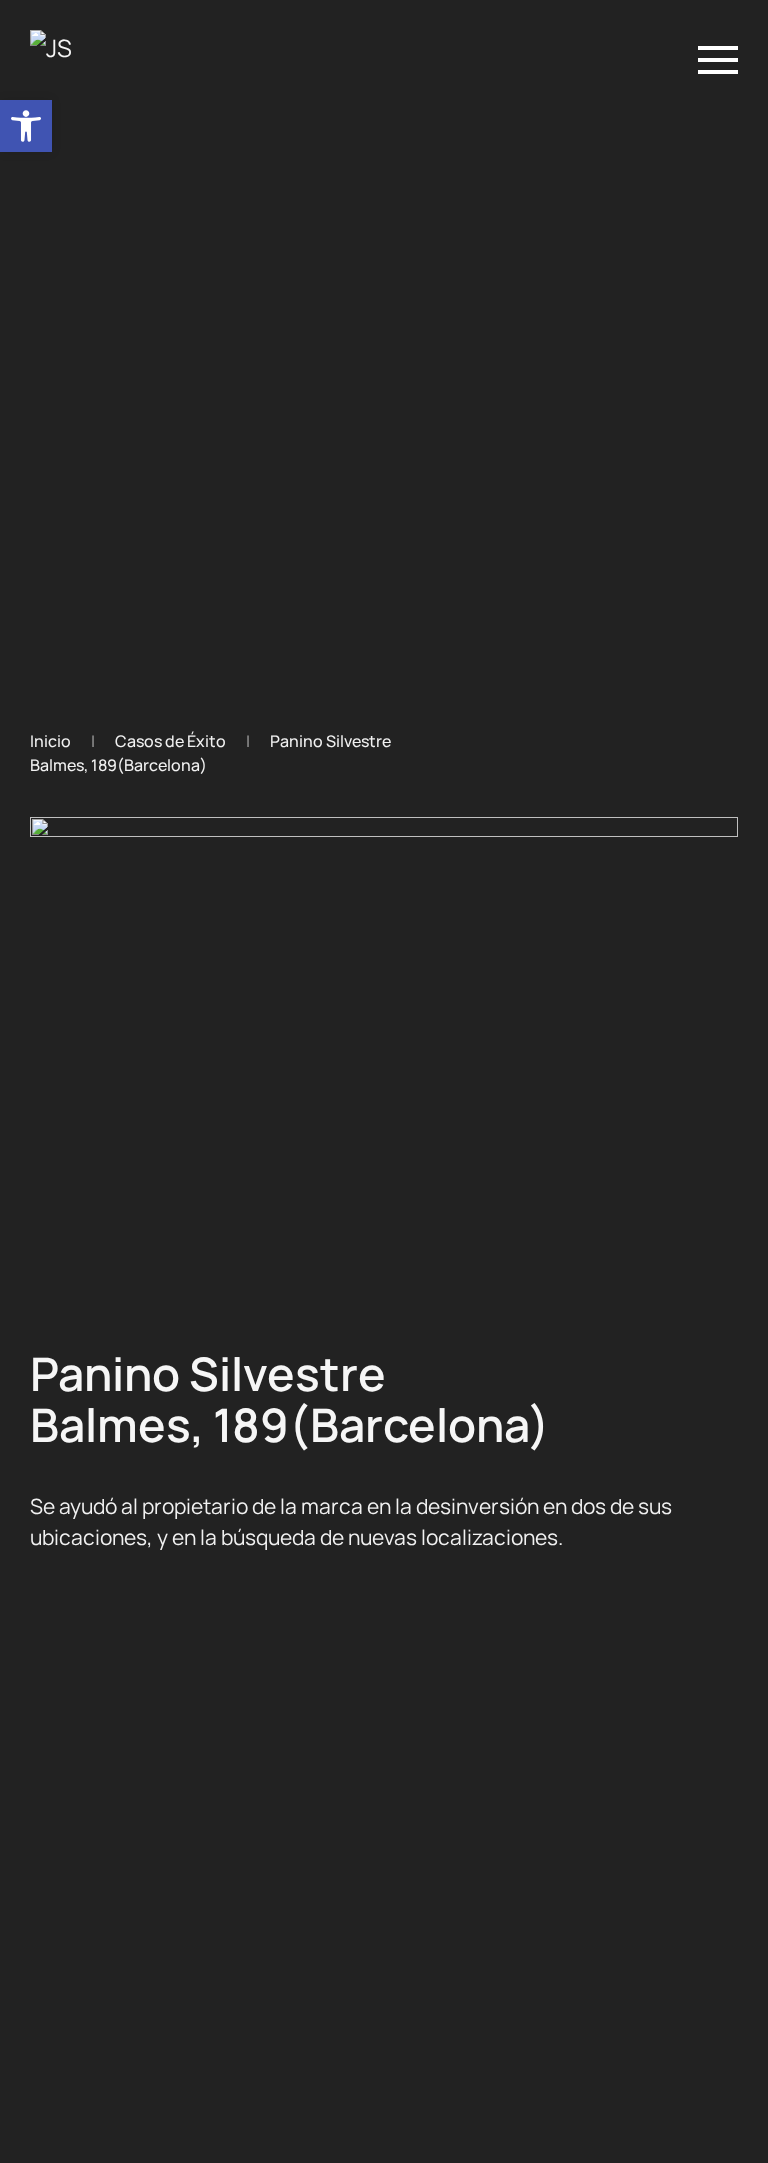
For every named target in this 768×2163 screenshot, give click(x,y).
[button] (26, 126)
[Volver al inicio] (83, 60)
